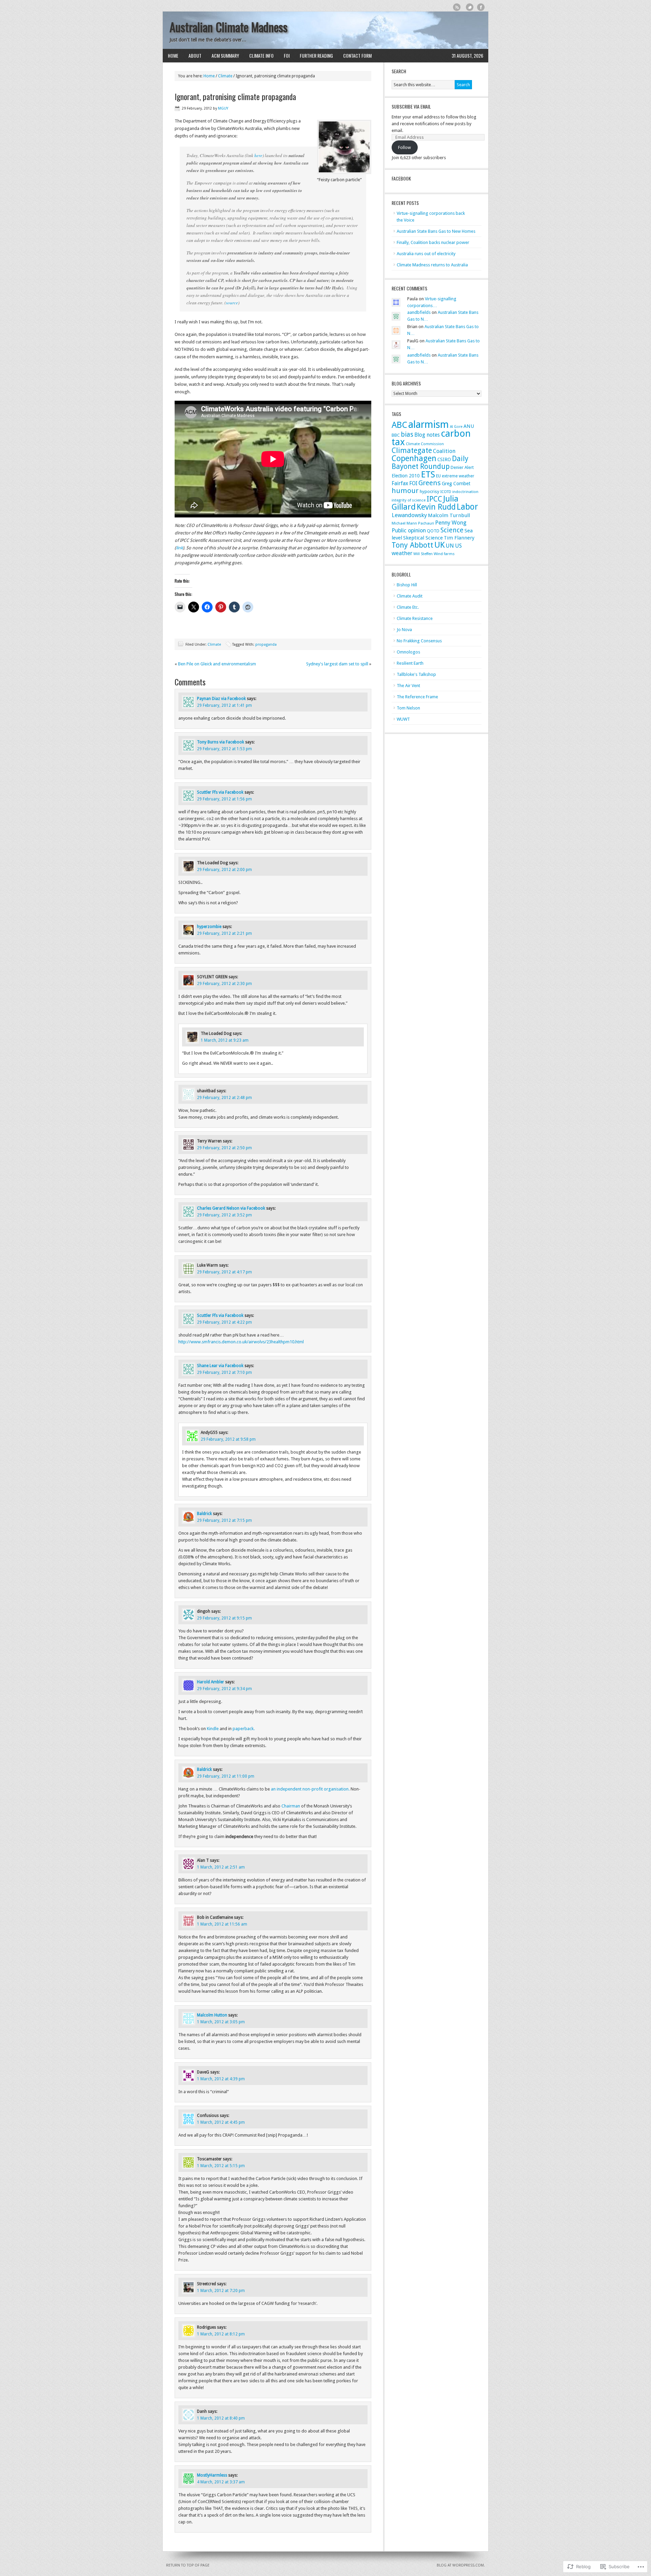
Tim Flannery (459, 538)
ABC (399, 425)
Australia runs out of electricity (426, 254)
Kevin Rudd (436, 507)
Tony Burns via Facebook (221, 742)
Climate (225, 76)
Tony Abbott (412, 545)
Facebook (481, 7)
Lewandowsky (409, 515)
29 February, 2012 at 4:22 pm (224, 1322)
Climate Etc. (408, 607)
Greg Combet (456, 484)
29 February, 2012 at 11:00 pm (226, 1776)
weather (402, 553)
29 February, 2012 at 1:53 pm (224, 749)
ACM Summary (225, 55)
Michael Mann (404, 523)
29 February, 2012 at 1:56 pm (224, 799)
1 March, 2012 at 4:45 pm (221, 2122)
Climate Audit (410, 596)
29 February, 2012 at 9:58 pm (228, 1439)
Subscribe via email (411, 106)
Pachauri (426, 523)
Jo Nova (404, 630)
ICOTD (446, 492)
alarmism (429, 424)
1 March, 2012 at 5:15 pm (221, 2166)
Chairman (291, 1806)
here (258, 155)
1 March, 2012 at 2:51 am (221, 1867)
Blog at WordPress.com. (461, 2565)
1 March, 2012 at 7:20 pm (221, 2291)
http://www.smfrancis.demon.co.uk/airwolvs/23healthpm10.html (241, 1342)
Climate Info (261, 55)
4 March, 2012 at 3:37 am (221, 2482)
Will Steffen (423, 554)
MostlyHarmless (212, 2475)
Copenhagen (414, 458)
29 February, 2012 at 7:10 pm (224, 1372)
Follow (405, 147)
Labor (467, 507)
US (458, 546)
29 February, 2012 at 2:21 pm (224, 933)
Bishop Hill (407, 585)
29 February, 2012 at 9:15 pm (224, 1618)
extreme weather (458, 476)
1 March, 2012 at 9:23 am (225, 1040)
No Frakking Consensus (419, 641)
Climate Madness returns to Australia (432, 265)
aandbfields (419, 312)
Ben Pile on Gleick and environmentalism (217, 664)
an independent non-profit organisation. (310, 1789)
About (195, 55)
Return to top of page (188, 2565)
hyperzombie (209, 927)
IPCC (434, 499)
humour (405, 491)
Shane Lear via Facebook (220, 1366)
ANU (469, 426)
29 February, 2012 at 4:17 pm (224, 1272)
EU (438, 476)
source (232, 303)
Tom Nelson (408, 708)
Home (173, 55)
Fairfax (400, 483)
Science (452, 530)
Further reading (316, 55)
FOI (287, 55)
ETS (428, 474)
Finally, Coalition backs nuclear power (433, 242)
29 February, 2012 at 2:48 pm (224, 1098)
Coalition (444, 451)
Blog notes (427, 435)
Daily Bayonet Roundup (430, 462)
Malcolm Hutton (212, 2015)
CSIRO (444, 459)
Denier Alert (462, 467)
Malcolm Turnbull (449, 515)
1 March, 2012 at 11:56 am (222, 1924)
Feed (457, 7)
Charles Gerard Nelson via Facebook (231, 1208)
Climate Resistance (415, 618)
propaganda (266, 645)
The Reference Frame (417, 697)
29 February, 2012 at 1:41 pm (224, 705)
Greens (430, 483)
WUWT (403, 719)
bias (407, 434)
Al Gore (456, 427)
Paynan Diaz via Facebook (221, 699)
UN (450, 546)
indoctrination (465, 492)
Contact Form (357, 55)
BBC (396, 435)
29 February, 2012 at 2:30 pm (224, 984)
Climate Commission (425, 444)
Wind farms (444, 554)
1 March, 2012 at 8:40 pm (221, 2418)
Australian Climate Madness (229, 27)
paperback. (244, 1729)
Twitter (470, 7)
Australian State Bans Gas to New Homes (436, 231)
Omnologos (408, 652)
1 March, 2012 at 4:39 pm (221, 2079)
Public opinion (409, 531)
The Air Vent (408, 686)
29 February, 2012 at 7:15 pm (224, 1520)
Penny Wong (451, 523)
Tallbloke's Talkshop (416, 674)
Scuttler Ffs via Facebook (220, 792)
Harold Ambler (211, 1682)
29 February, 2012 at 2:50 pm (224, 1148)
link (179, 548)
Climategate (412, 450)
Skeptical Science (423, 538)
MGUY (223, 108)
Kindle (213, 1729)
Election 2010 (406, 476)
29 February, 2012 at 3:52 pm (224, 1215)
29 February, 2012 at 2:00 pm (224, 870)
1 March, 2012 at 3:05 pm (221, 2022)
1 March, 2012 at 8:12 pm (221, 2334)
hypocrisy (430, 491)
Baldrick (204, 1514)
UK (440, 545)
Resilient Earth (410, 663)
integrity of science (409, 500)
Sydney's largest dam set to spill (337, 664)
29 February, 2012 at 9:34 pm (224, 1689)
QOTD (433, 531)
